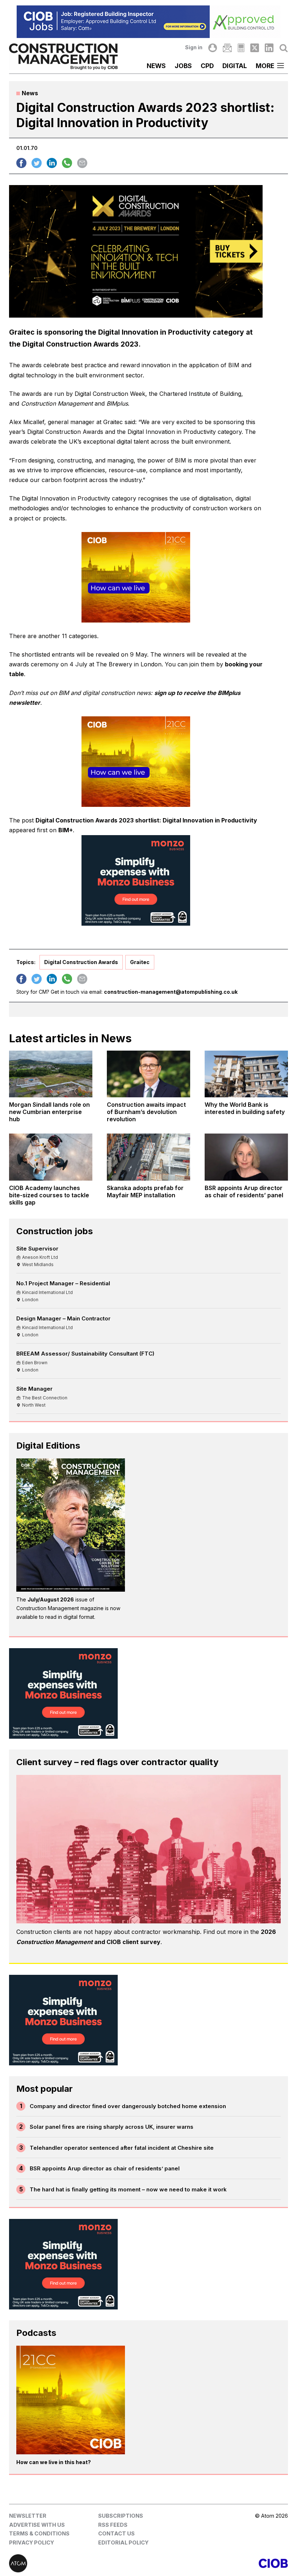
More (265, 66)
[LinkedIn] (269, 48)
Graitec (140, 962)
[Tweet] (37, 163)
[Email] (227, 48)
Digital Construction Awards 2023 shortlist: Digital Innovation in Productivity (146, 820)
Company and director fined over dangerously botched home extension (128, 2106)
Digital (235, 66)
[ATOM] (79, 2563)
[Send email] (82, 163)
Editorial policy (123, 2543)
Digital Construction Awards (81, 962)
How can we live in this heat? (54, 2462)
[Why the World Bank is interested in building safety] (246, 1074)
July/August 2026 (51, 1599)
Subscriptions (121, 2516)
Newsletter (28, 2516)
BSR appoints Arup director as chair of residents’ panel (105, 2168)
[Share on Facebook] (21, 163)
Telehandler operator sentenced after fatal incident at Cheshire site (122, 2148)
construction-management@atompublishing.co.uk (171, 992)
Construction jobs (55, 1231)
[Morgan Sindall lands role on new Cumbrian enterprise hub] (51, 1074)
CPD (207, 66)
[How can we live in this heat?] (71, 2400)
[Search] (284, 48)
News (156, 66)
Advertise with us (37, 2525)
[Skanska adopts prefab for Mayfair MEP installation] (148, 1157)
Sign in (194, 47)
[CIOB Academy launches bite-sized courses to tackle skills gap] (51, 1157)
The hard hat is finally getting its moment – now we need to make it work (128, 2189)
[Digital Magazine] (241, 48)
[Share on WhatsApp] (67, 163)
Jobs (183, 66)
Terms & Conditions (39, 2533)
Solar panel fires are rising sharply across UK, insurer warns (112, 2127)
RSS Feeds (113, 2525)
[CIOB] (218, 2563)
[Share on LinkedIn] (52, 163)
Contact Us (116, 2533)
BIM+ (66, 830)
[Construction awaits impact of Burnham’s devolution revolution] (148, 1074)
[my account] (213, 48)
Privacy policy (32, 2543)
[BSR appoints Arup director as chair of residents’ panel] (246, 1157)
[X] (255, 48)
